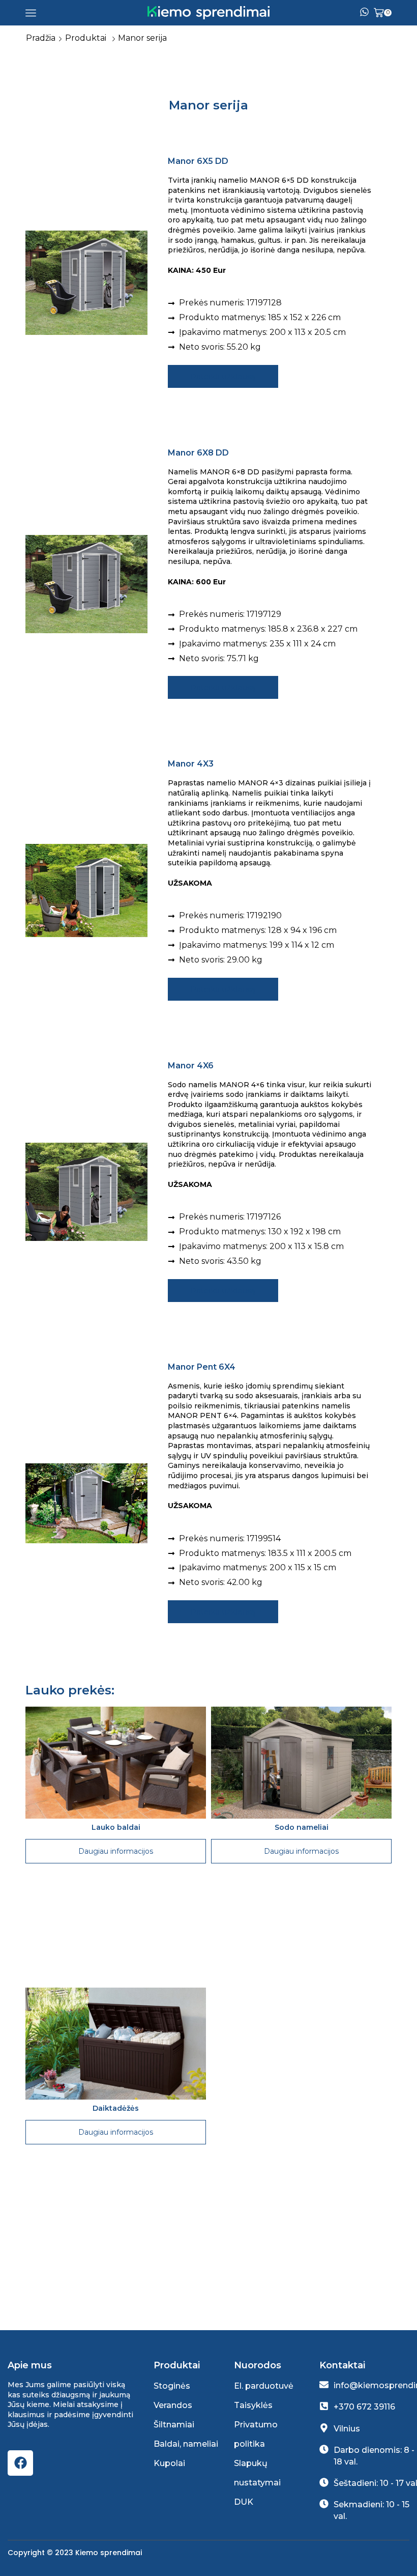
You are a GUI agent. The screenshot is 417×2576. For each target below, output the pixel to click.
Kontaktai (342, 2365)
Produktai (86, 38)
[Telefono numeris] (364, 13)
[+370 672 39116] (324, 2406)
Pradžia (41, 38)
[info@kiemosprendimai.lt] (324, 2385)
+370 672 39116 (364, 2407)
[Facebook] (20, 2463)
